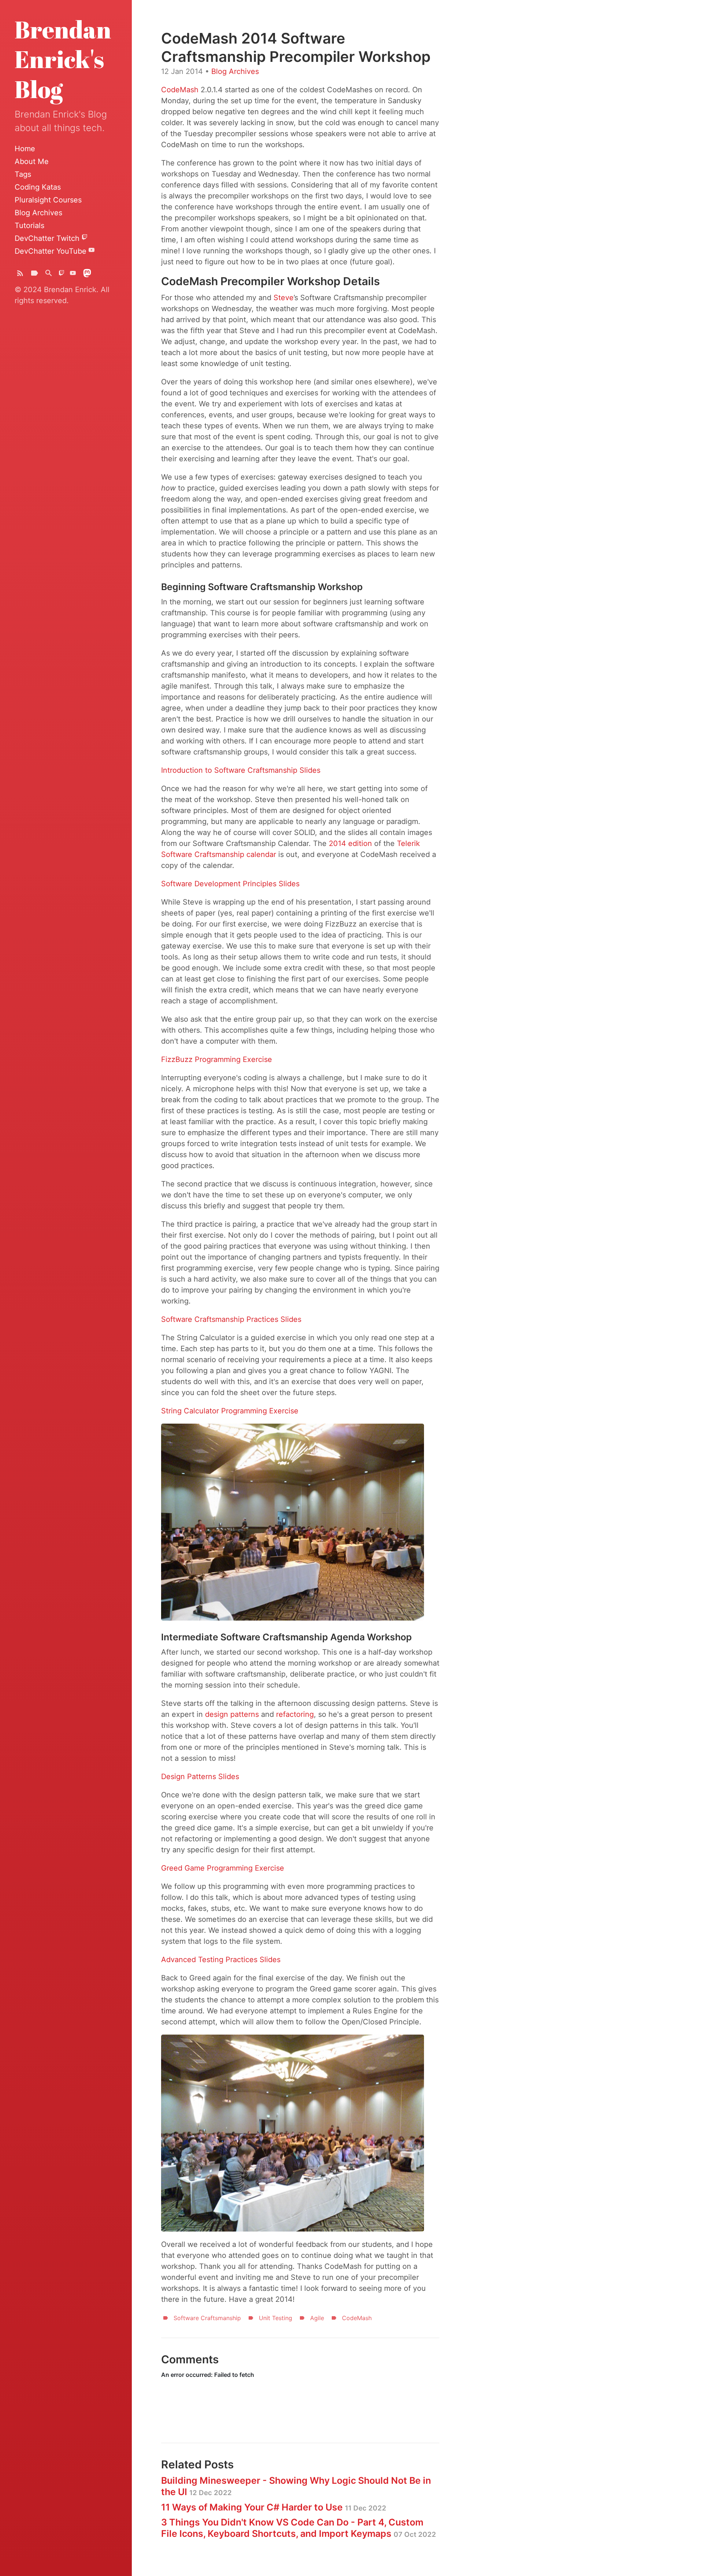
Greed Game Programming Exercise (223, 1868)
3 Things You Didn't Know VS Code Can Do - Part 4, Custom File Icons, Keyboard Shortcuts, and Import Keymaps (299, 2528)
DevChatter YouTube (52, 251)
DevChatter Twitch (48, 238)
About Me (32, 161)
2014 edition (350, 843)
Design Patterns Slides (200, 1777)
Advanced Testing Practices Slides (221, 1960)
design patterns (232, 1714)
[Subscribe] (20, 275)
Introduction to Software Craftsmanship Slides (241, 770)
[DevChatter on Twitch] (62, 275)
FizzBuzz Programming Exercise (217, 1059)
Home (25, 149)
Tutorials (29, 225)
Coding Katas (38, 187)
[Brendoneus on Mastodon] (87, 275)
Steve (284, 298)
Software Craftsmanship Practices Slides (231, 1319)
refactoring (295, 1714)
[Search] (49, 275)
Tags (23, 174)
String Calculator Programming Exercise (230, 1411)
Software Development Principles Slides (230, 884)
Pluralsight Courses (48, 200)
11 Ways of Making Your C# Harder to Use (274, 2507)
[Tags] (34, 275)
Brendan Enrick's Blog (63, 59)
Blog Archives (38, 213)
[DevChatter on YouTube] (73, 275)
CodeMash (180, 90)
